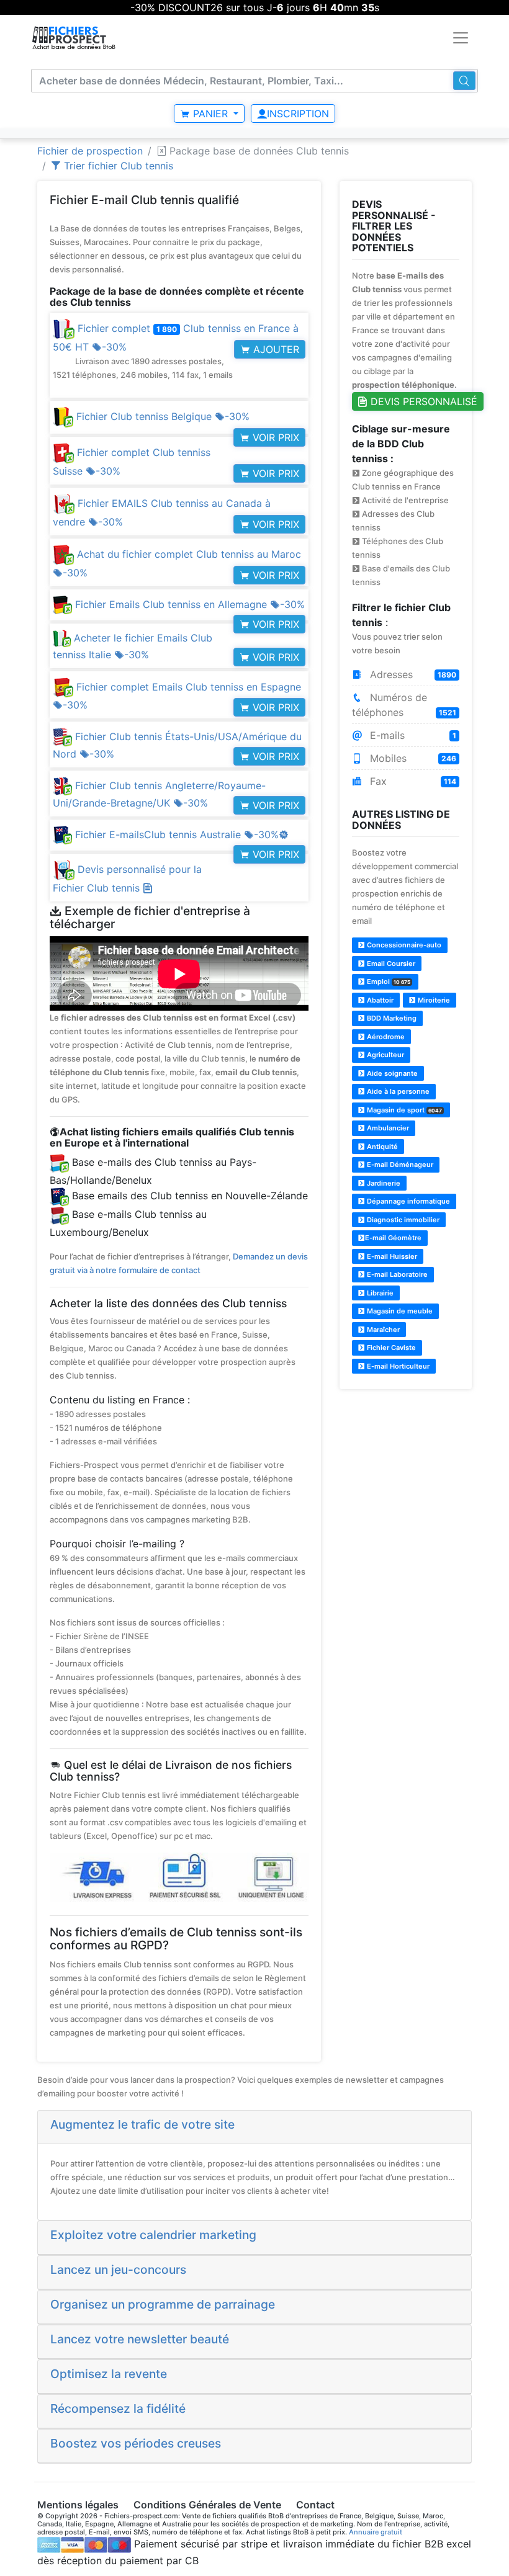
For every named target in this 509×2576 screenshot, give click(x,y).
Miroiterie (433, 1000)
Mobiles (412, 758)
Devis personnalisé (422, 401)
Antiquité (381, 1147)
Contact (315, 2505)
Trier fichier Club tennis (117, 166)
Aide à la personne (397, 1091)
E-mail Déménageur (399, 1165)
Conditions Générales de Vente (207, 2505)
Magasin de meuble (399, 1311)
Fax (412, 781)
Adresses (412, 674)
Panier (210, 114)
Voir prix (274, 437)
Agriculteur (385, 1055)
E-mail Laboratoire (396, 1274)
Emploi (388, 982)
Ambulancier (387, 1128)
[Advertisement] (406, 1462)
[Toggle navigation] (461, 38)
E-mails (412, 735)
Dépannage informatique (408, 1201)
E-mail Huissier (391, 1256)
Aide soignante (391, 1073)
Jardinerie (383, 1183)
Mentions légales (78, 2505)
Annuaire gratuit (376, 2532)
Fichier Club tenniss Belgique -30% (161, 416)
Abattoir (379, 1000)
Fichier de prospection (90, 151)
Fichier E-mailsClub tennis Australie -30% (180, 834)
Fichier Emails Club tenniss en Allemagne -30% (188, 604)
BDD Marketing (391, 1018)
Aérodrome (385, 1037)
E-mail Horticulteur (397, 1366)
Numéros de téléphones (404, 705)
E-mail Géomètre (393, 1238)
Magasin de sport (403, 1110)
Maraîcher (382, 1330)
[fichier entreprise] (74, 38)
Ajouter (275, 349)
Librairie (379, 1293)
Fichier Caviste (390, 1348)
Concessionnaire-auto (403, 945)
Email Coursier (390, 964)
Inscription (298, 114)
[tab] (254, 2127)
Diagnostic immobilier (402, 1220)
